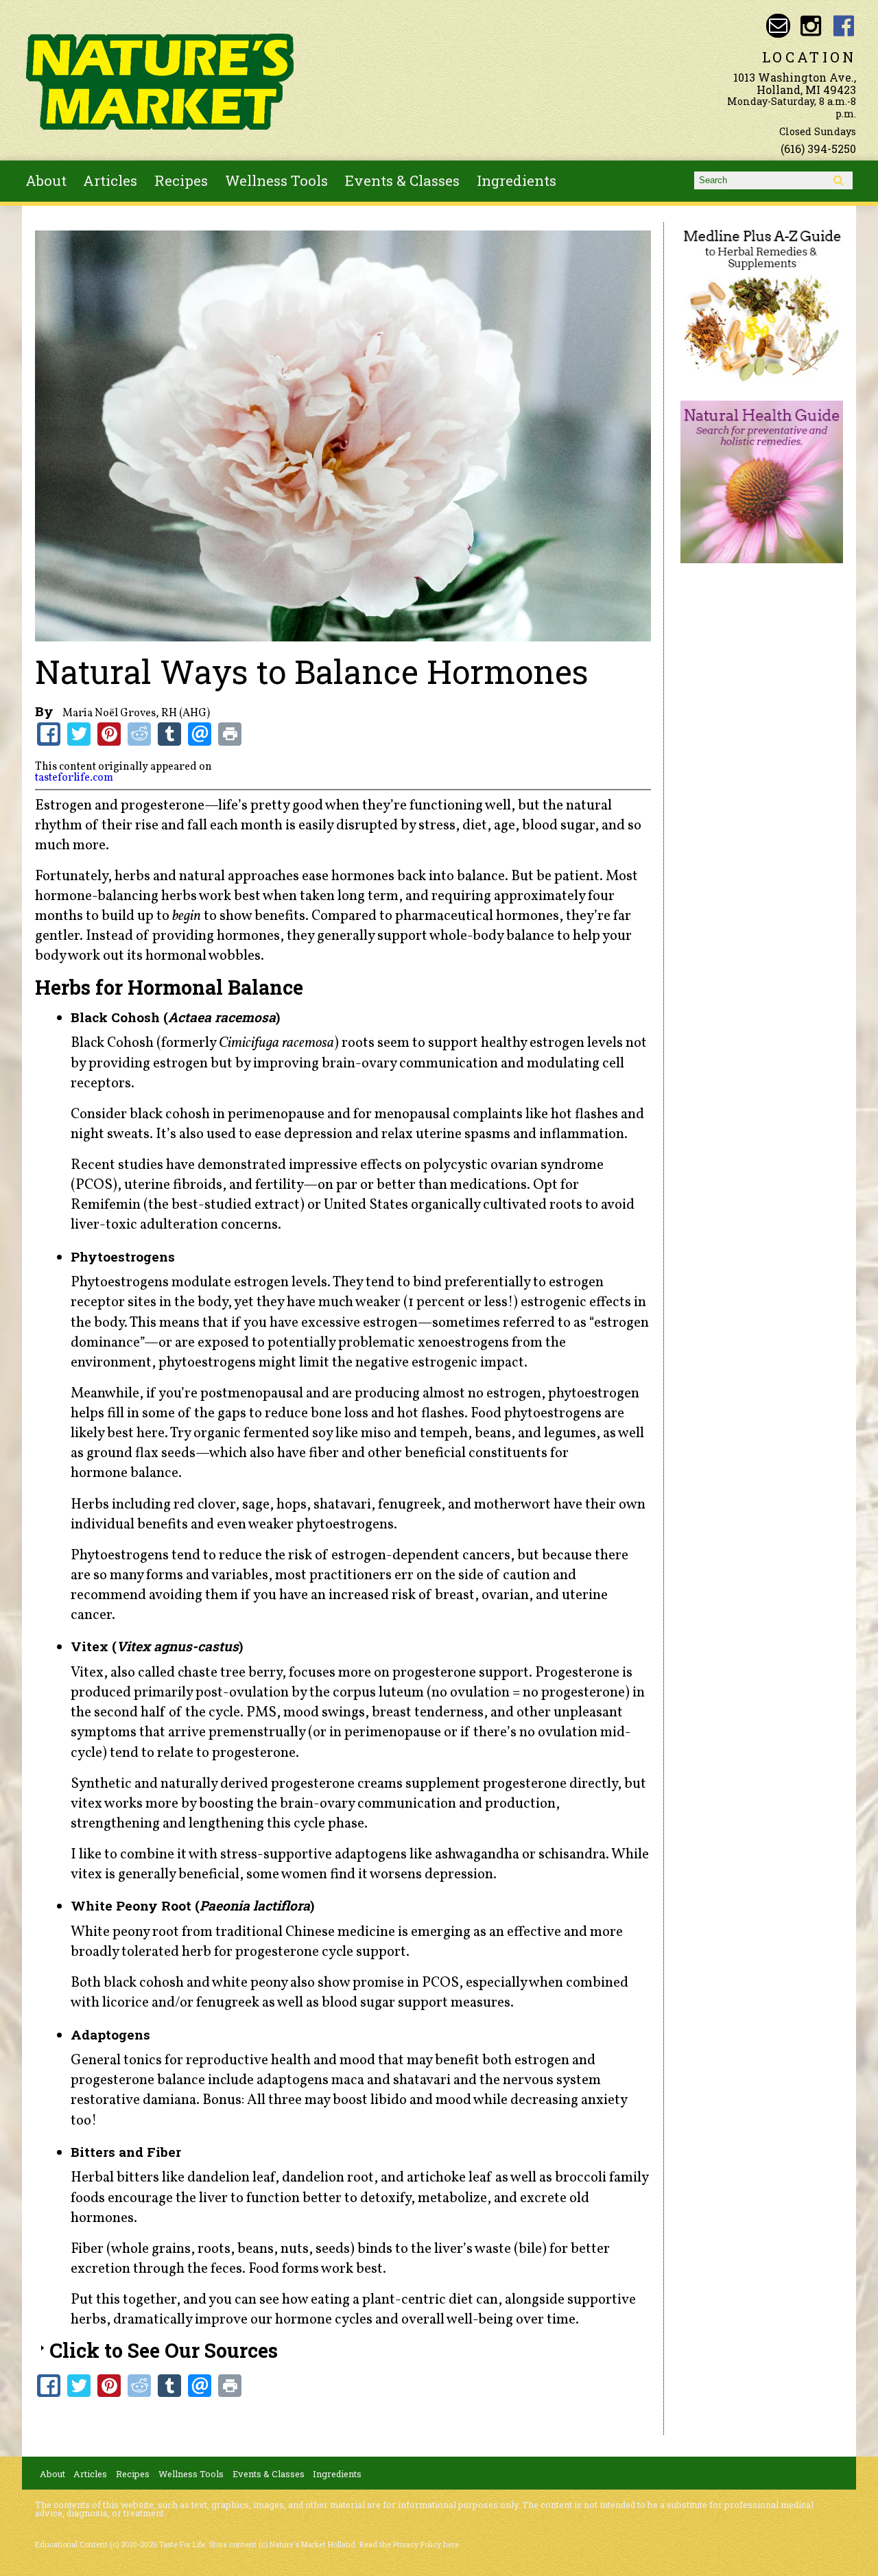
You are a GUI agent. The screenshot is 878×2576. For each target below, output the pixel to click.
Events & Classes (402, 180)
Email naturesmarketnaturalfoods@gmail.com (778, 26)
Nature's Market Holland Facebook (844, 26)
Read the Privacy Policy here (409, 2544)
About (46, 180)
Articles (110, 180)
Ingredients (517, 180)
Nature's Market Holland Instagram (811, 26)
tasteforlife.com (74, 778)
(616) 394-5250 (818, 149)
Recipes (181, 180)
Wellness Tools (276, 180)
